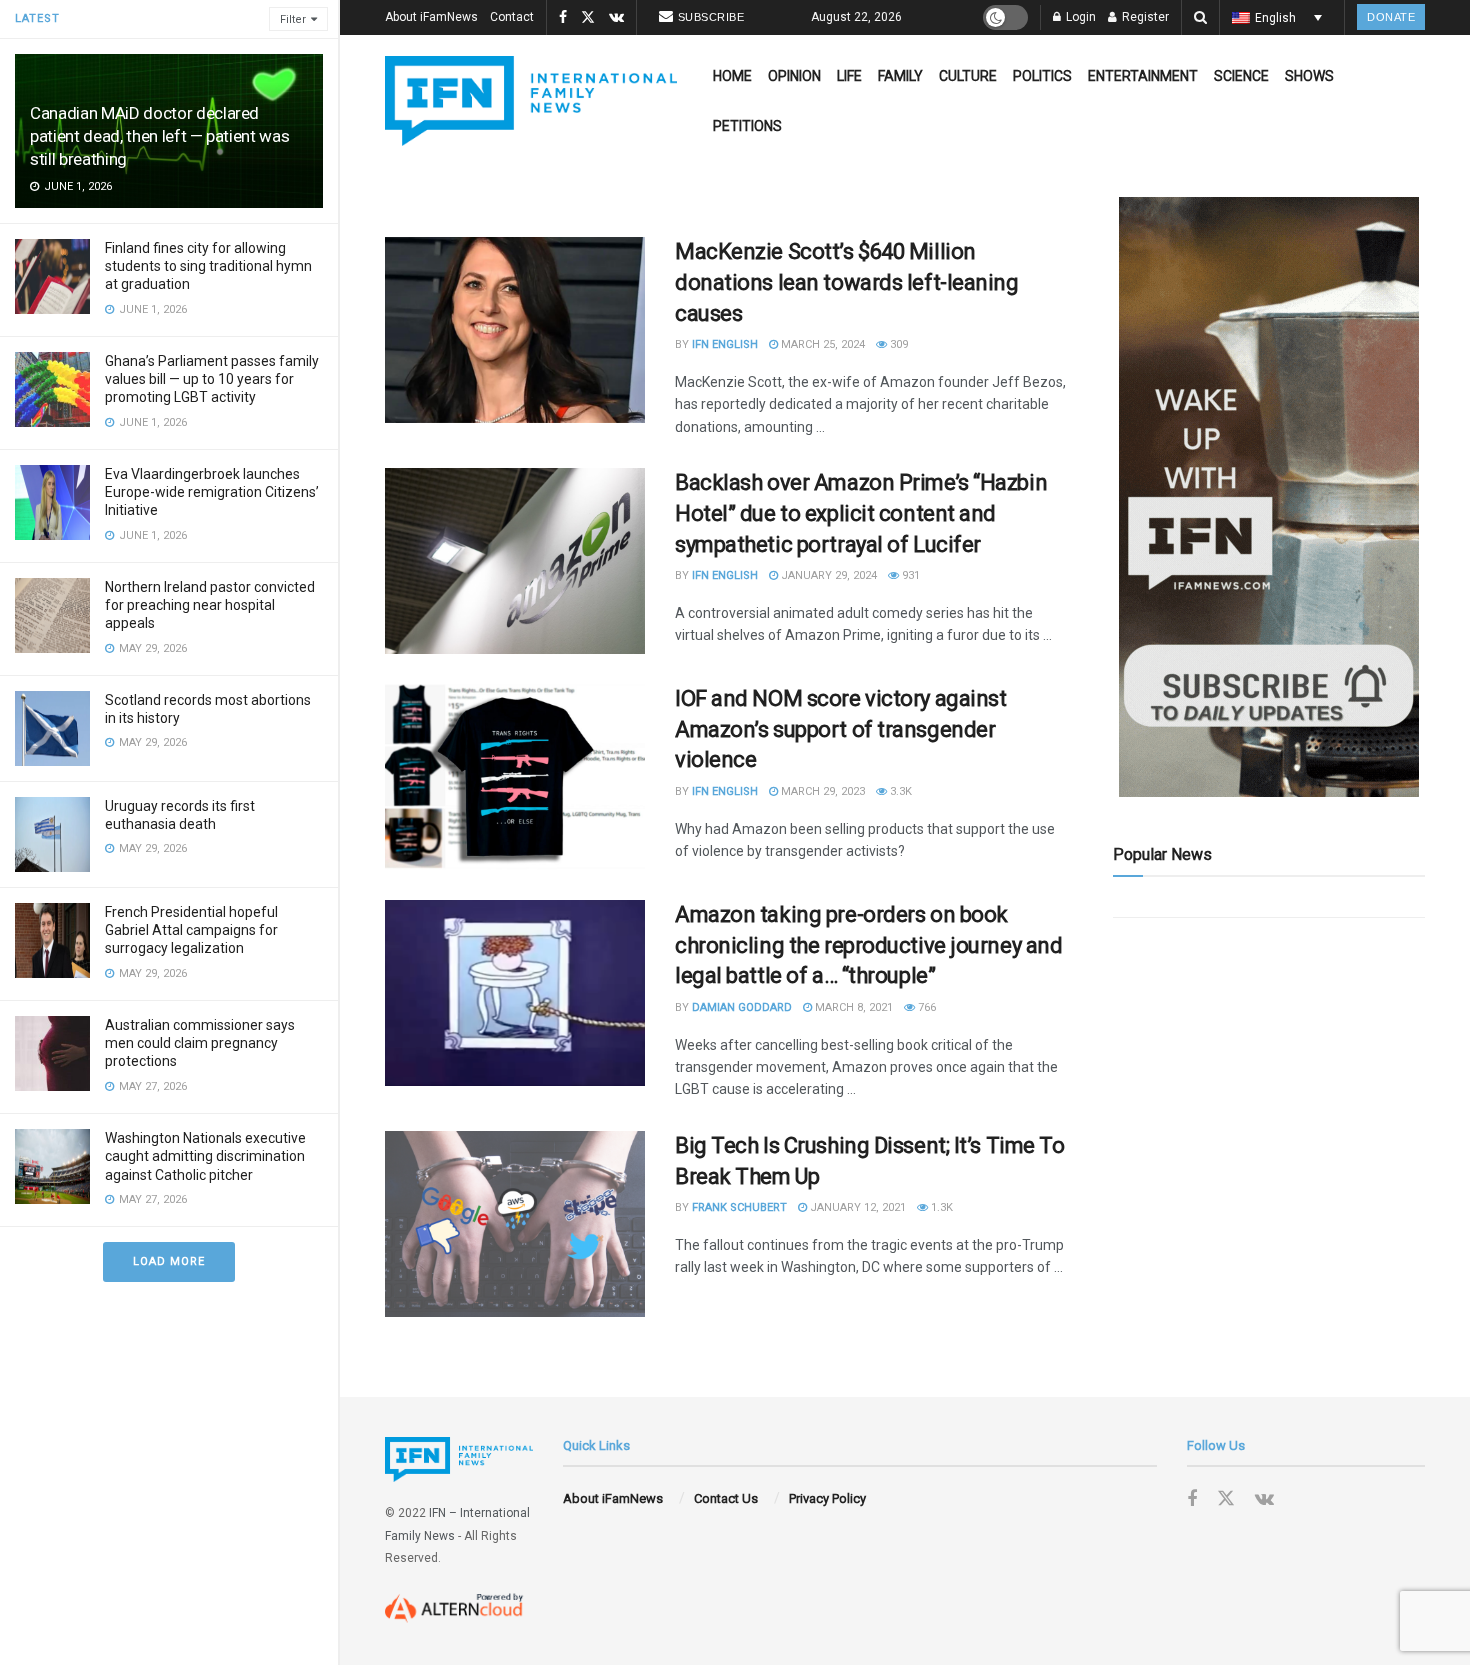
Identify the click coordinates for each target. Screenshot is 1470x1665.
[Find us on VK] (616, 18)
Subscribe (711, 17)
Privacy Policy (827, 1498)
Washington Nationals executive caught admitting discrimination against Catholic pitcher (205, 1156)
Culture (968, 76)
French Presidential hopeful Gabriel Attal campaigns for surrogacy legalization (191, 930)
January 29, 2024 (827, 575)
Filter (293, 19)
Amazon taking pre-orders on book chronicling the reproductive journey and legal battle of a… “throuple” (868, 945)
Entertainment (1143, 76)
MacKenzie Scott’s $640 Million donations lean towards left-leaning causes (847, 282)
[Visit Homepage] (531, 101)
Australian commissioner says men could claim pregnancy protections (200, 1043)
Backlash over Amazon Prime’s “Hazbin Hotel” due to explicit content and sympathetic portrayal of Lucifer (861, 513)
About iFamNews (431, 17)
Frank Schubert (739, 1207)
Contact (512, 17)
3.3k (899, 791)
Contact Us (726, 1498)
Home (732, 76)
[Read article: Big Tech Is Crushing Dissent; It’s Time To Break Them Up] (515, 1224)
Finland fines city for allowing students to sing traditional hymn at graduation (208, 266)
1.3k (940, 1207)
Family (900, 76)
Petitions (747, 126)
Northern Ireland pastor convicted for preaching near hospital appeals (210, 605)
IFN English (725, 344)
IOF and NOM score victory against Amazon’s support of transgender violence (840, 729)
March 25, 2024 (821, 344)
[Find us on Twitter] (588, 18)
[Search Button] (1200, 17)
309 (897, 344)
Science (1241, 76)
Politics (1042, 76)
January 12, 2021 (856, 1207)
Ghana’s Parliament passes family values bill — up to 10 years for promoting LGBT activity (212, 379)
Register (1144, 17)
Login (1079, 17)
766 (925, 1007)
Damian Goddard (742, 1007)
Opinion (794, 76)
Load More (169, 1261)
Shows (1309, 76)
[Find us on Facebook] (563, 18)
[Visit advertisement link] (1269, 497)
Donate (1391, 17)
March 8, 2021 (852, 1007)
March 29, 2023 (821, 791)
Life (849, 76)
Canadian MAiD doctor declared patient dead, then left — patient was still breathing (159, 136)
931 (909, 575)
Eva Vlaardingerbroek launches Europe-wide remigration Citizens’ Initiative (212, 492)
